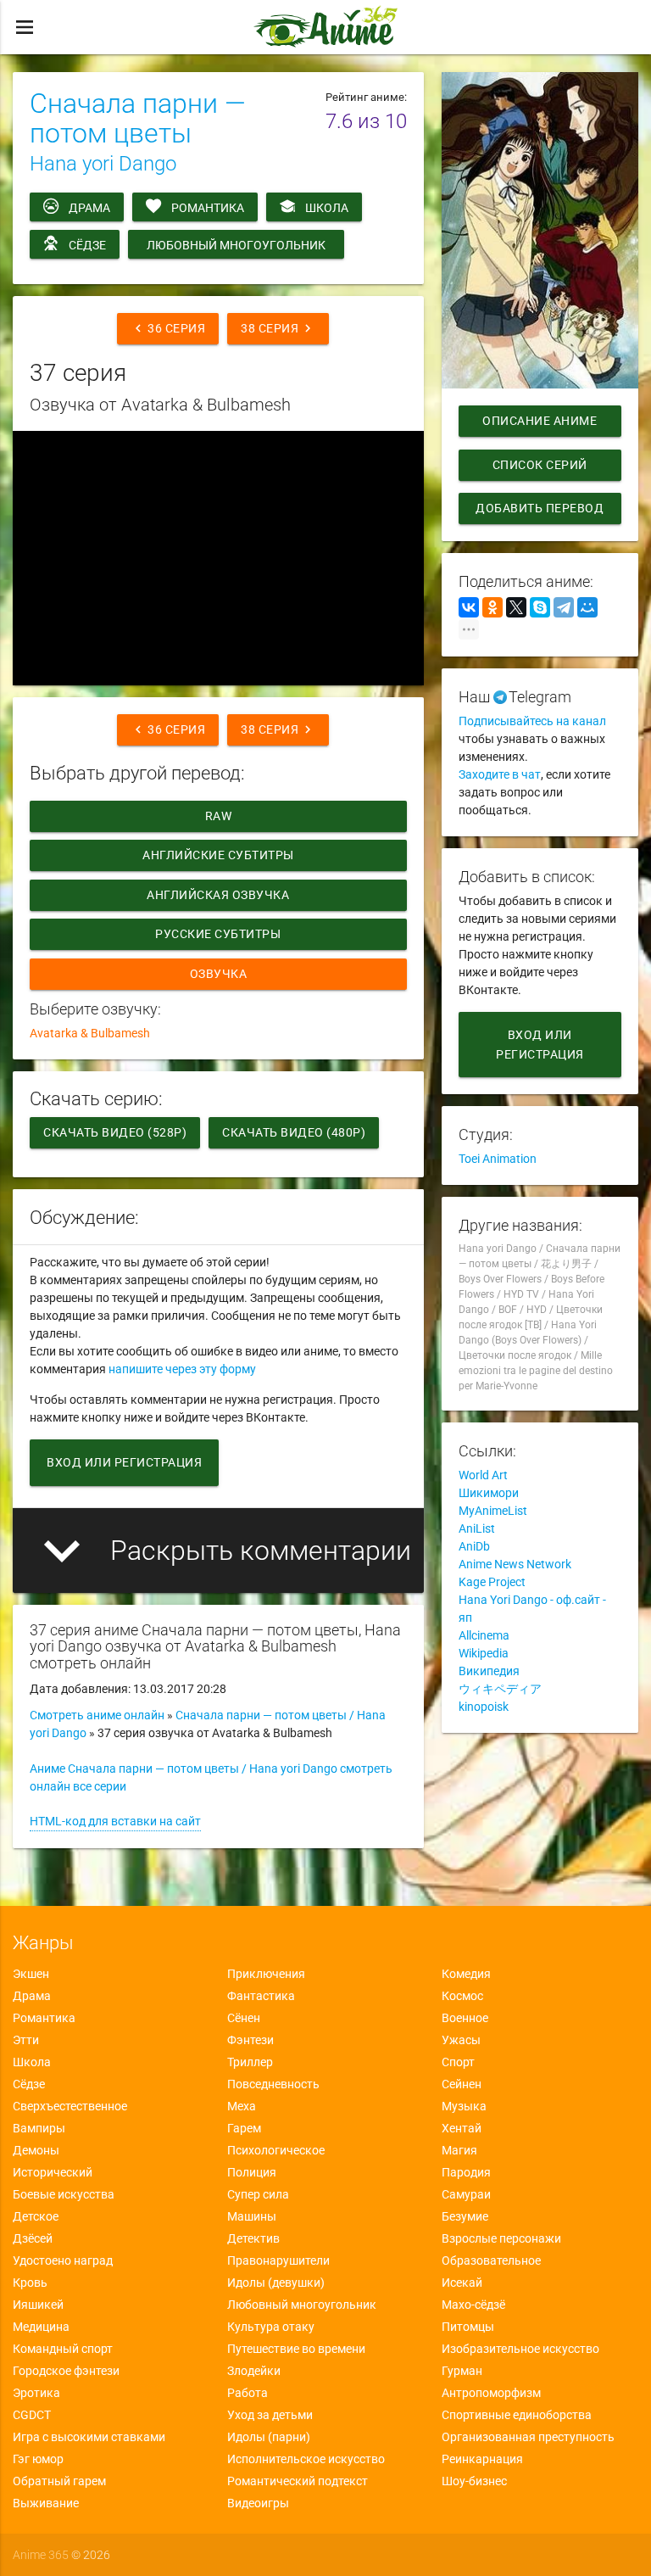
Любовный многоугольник (236, 245)
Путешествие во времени (296, 2349)
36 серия (168, 328)
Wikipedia (484, 1653)
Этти (26, 2040)
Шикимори (489, 1493)
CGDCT (32, 2415)
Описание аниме (540, 421)
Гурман (462, 2371)
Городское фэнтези (66, 2371)
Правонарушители (278, 2260)
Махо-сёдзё (473, 2305)
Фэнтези (250, 2040)
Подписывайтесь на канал (532, 721)
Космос (462, 1996)
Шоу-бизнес (474, 2481)
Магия (459, 2150)
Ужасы (461, 2040)
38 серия (278, 328)
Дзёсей (33, 2238)
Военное (465, 2018)
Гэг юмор (38, 2459)
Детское (36, 2216)
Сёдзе (87, 245)
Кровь (30, 2283)
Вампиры (39, 2128)
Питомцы (468, 2327)
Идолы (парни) (269, 2437)
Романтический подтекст (298, 2481)
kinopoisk (484, 1707)
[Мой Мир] (587, 607)
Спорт (458, 2062)
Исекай (462, 2283)
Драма (89, 208)
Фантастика (261, 1996)
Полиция (252, 2172)
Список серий (540, 465)
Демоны (36, 2150)
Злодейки (254, 2371)
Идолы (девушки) (276, 2283)
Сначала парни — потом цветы (138, 118)
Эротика (36, 2393)
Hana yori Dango (103, 164)
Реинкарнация (482, 2459)
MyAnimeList (493, 1511)
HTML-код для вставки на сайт (115, 1821)
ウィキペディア (500, 1689)
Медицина (41, 2327)
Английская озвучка (219, 895)
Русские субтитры (219, 934)
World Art (483, 1475)
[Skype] (540, 607)
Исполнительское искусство (306, 2459)
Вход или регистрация (124, 1462)
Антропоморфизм (491, 2393)
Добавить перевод (540, 508)
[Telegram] (564, 607)
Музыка (464, 2106)
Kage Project (492, 1582)
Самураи (466, 2194)
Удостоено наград (63, 2260)
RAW (219, 816)
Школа (327, 208)
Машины (252, 2216)
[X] (516, 607)
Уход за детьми (270, 2415)
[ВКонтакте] (469, 607)
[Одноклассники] (492, 607)
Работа (248, 2393)
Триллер (250, 2062)
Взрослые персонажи (501, 2238)
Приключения (266, 1974)
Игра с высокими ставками (89, 2437)
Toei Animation (498, 1159)
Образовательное (491, 2260)
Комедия (466, 1974)
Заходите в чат (500, 774)
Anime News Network (515, 1564)
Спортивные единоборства (517, 2415)
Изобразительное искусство (520, 2349)
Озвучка (219, 974)
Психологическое (276, 2150)
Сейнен (462, 2084)
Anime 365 (41, 2555)
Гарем (244, 2128)
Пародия (466, 2172)
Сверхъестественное (70, 2106)
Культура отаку (271, 2327)
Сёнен (244, 2018)
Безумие (465, 2216)
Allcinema (484, 1635)
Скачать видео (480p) (294, 1132)
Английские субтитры (218, 855)
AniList (477, 1528)
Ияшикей (38, 2305)
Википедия (489, 1671)
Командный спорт (63, 2349)
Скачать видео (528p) (115, 1132)
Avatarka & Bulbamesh (90, 1033)
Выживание (46, 2503)
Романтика (208, 208)
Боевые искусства (64, 2194)
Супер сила (258, 2194)
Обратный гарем (59, 2481)
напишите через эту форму (182, 1369)
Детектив (253, 2238)
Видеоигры (258, 2503)
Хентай (462, 2128)
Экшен (31, 1974)
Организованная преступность (528, 2437)
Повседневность (273, 2084)
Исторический (53, 2172)
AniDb (474, 1546)
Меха (242, 2106)
